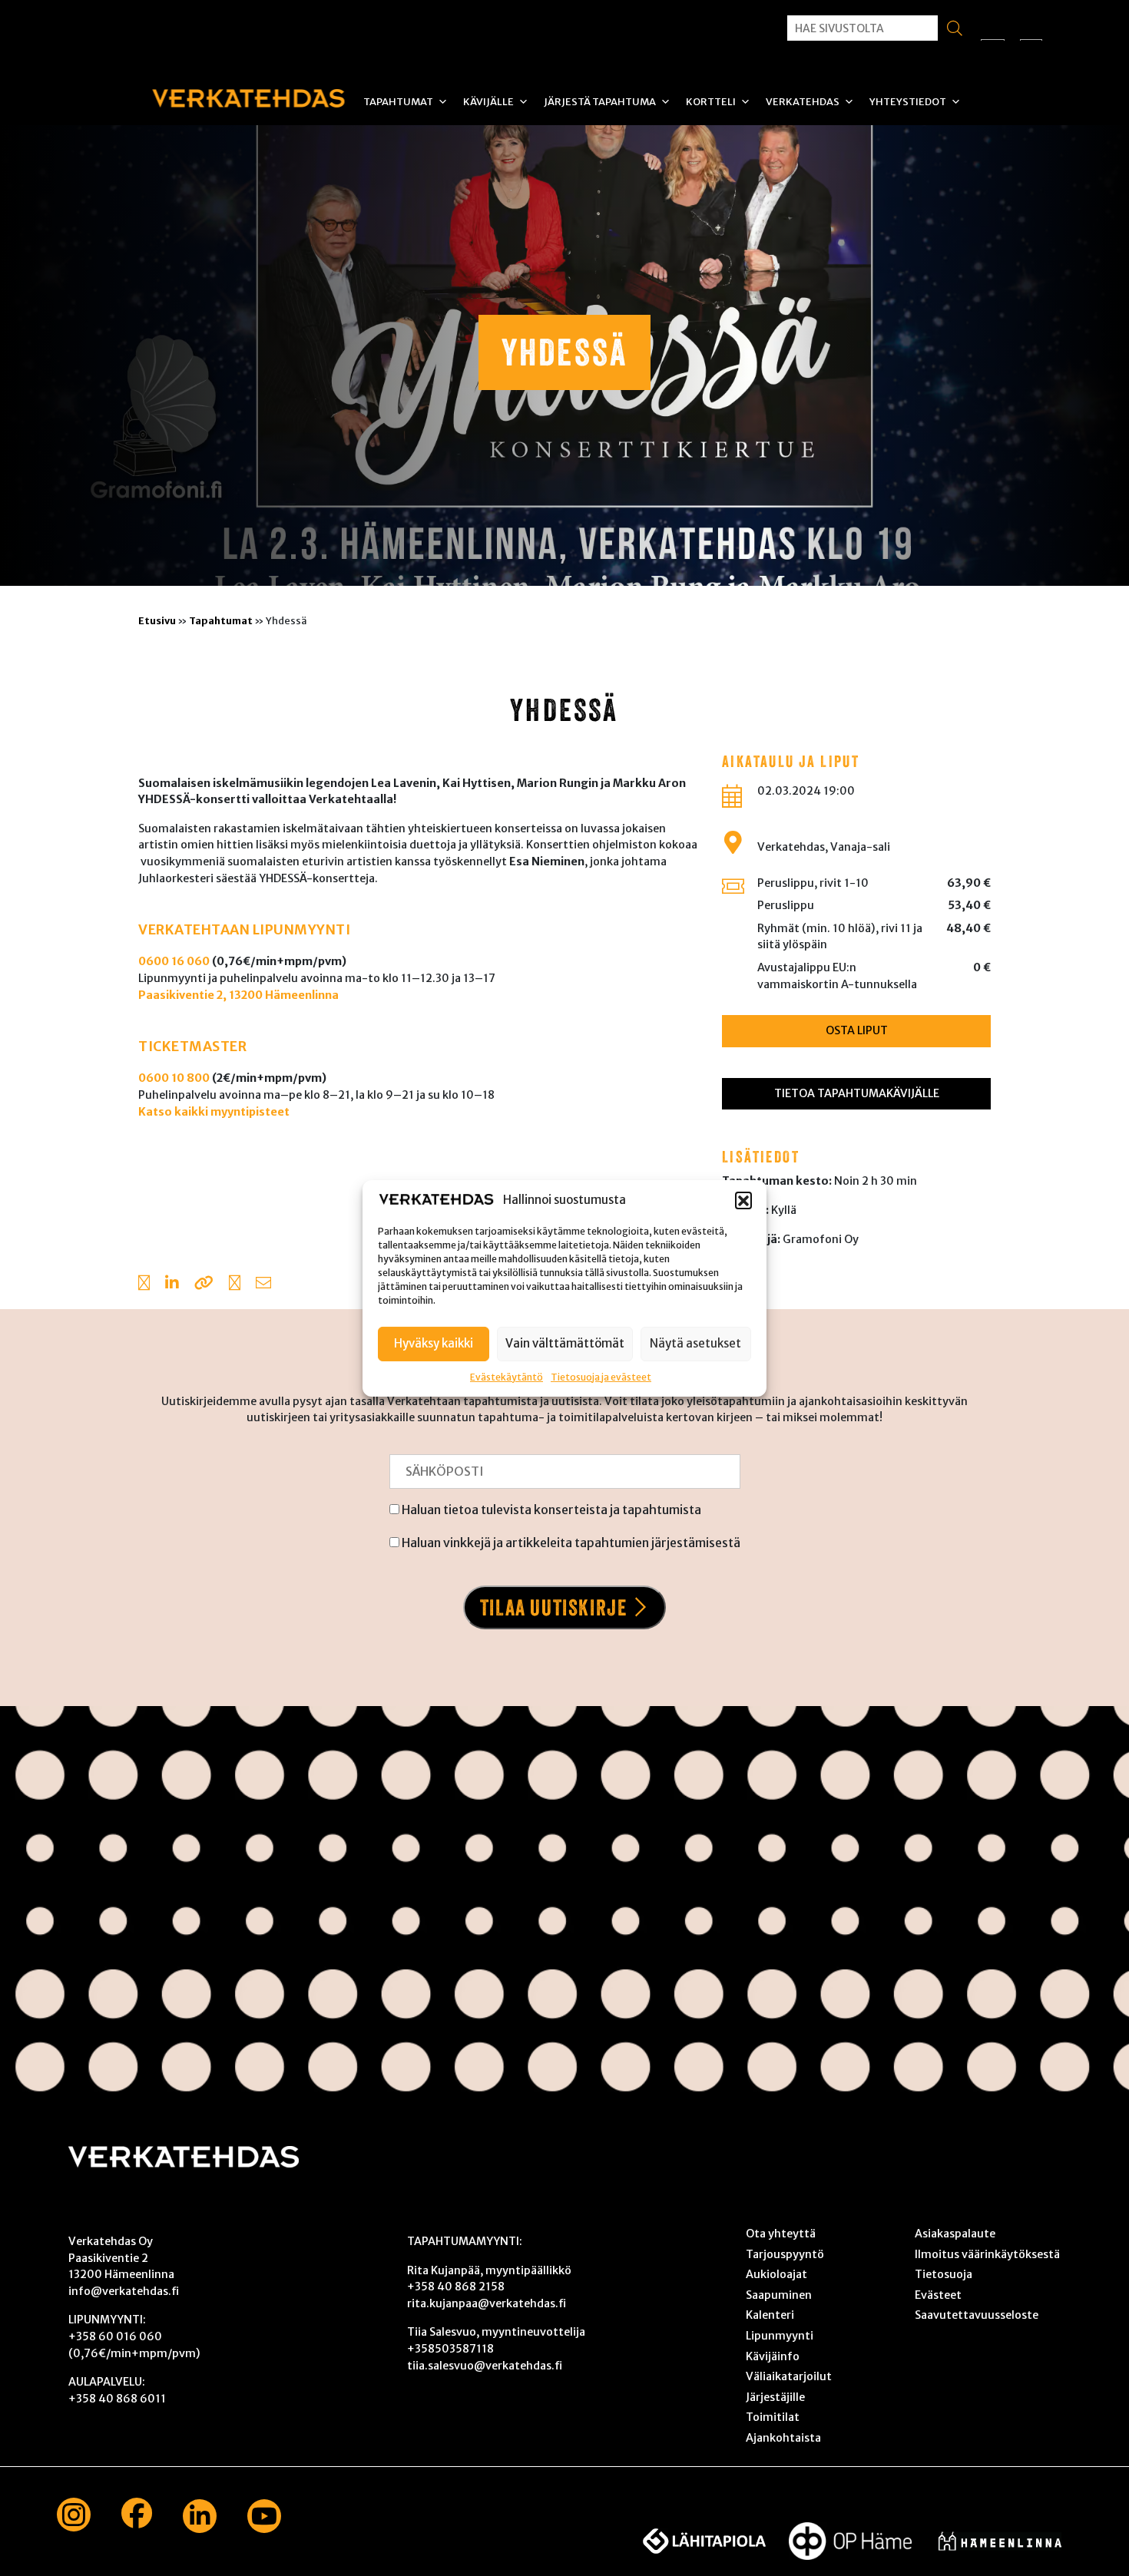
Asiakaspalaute (955, 2234)
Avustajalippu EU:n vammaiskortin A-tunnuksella (837, 976)
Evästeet (938, 2295)
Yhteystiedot (908, 102)
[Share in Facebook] (144, 1285)
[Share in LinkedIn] (172, 1285)
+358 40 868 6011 (117, 2399)
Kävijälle (488, 102)
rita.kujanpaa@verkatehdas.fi (487, 2303)
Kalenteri (770, 2315)
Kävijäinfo (773, 2356)
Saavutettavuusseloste (977, 2315)
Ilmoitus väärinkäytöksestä (987, 2254)
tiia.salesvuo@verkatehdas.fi (485, 2366)
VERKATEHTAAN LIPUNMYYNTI (244, 930)
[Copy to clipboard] (204, 1285)
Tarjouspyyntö (785, 2254)
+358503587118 (450, 2349)
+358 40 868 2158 (456, 2287)
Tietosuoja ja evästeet (601, 1376)
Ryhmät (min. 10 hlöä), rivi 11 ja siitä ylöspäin (840, 937)
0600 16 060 (174, 961)
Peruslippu (786, 905)
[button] (743, 1200)
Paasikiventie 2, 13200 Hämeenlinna (238, 995)
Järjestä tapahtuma (600, 102)
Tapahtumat (398, 102)
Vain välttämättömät (565, 1343)
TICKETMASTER (192, 1047)
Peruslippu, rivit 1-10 (813, 883)
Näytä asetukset (695, 1343)
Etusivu (157, 620)
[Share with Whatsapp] (235, 1285)
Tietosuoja (944, 2274)
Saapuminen (779, 2295)
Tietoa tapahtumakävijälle (857, 1093)
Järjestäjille (775, 2397)
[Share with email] (263, 1285)
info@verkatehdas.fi (124, 2291)
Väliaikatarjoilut (789, 2376)
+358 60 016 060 (115, 2336)
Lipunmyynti (780, 2336)
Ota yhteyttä (781, 2234)
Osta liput (857, 1030)
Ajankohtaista (783, 2438)
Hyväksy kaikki (434, 1343)
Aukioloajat (776, 2274)
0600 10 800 (174, 1078)
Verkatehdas (803, 102)
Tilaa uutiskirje (554, 1607)
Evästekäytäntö (507, 1376)
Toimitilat (773, 2417)
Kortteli (711, 102)
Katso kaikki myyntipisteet (214, 1112)
